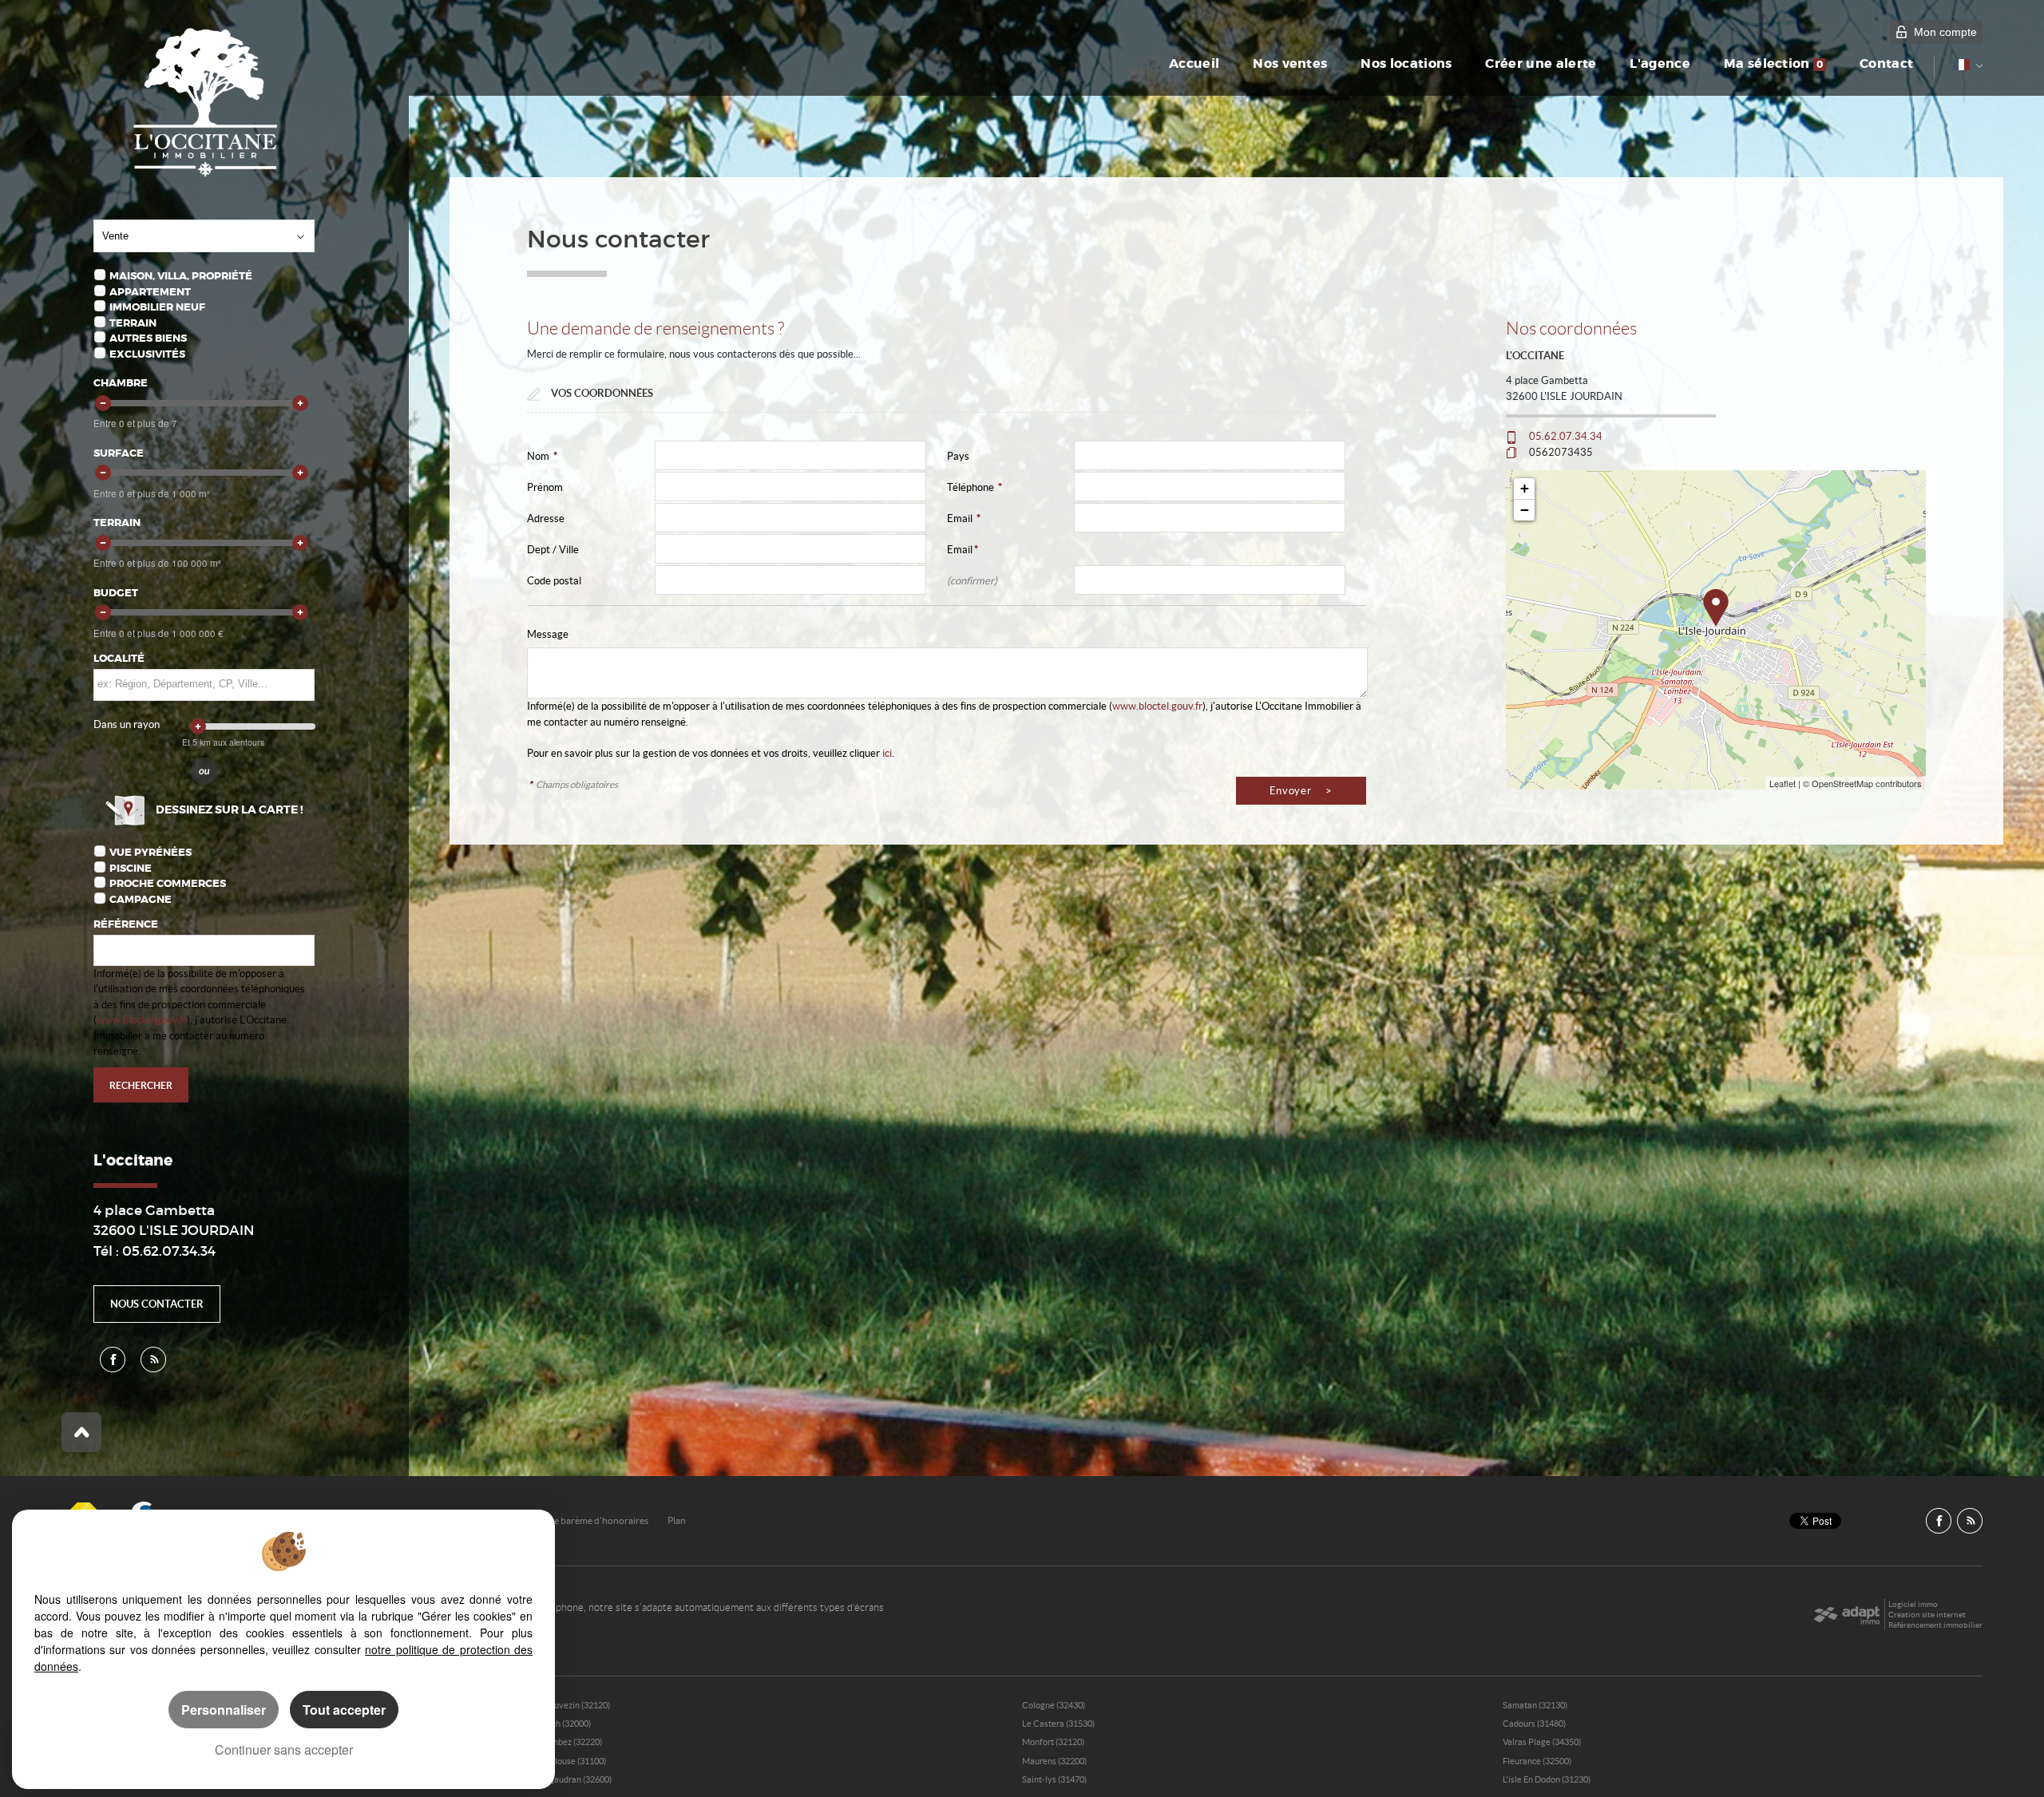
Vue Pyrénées (151, 852)
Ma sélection (1773, 64)
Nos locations (1406, 64)
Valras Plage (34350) (1542, 1742)
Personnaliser (224, 1710)
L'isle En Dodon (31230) (1547, 1779)
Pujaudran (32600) (576, 1779)
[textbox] (203, 684)
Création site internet (1927, 1615)
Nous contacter (157, 1304)
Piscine (131, 868)
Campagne (141, 899)
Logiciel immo (1913, 1604)
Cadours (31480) (1534, 1724)
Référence (126, 924)
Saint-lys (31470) (1054, 1779)
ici (887, 753)
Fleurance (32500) (1537, 1761)
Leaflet (1783, 783)
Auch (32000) (566, 1724)
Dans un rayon (127, 724)
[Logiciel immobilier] (1846, 1615)
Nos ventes (1290, 64)
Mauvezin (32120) (576, 1705)
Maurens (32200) (1054, 1761)
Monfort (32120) (1053, 1742)
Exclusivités (147, 354)
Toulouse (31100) (574, 1761)
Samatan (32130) (1535, 1705)
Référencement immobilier (1935, 1625)
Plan (677, 1520)
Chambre (121, 383)
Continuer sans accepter (284, 1750)
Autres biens (148, 338)
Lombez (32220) (572, 1742)
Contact (1886, 64)
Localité (119, 658)
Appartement (150, 292)
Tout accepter (344, 1710)
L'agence (1660, 64)
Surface (119, 453)
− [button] (1525, 510)
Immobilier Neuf (157, 307)
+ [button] (1525, 488)
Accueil (1194, 64)
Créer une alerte (1541, 64)
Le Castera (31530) (1058, 1724)
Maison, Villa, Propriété (181, 276)
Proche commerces (168, 883)
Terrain (133, 323)
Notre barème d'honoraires (592, 1520)
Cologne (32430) (1054, 1705)
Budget (116, 593)
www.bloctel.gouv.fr (142, 1020)
